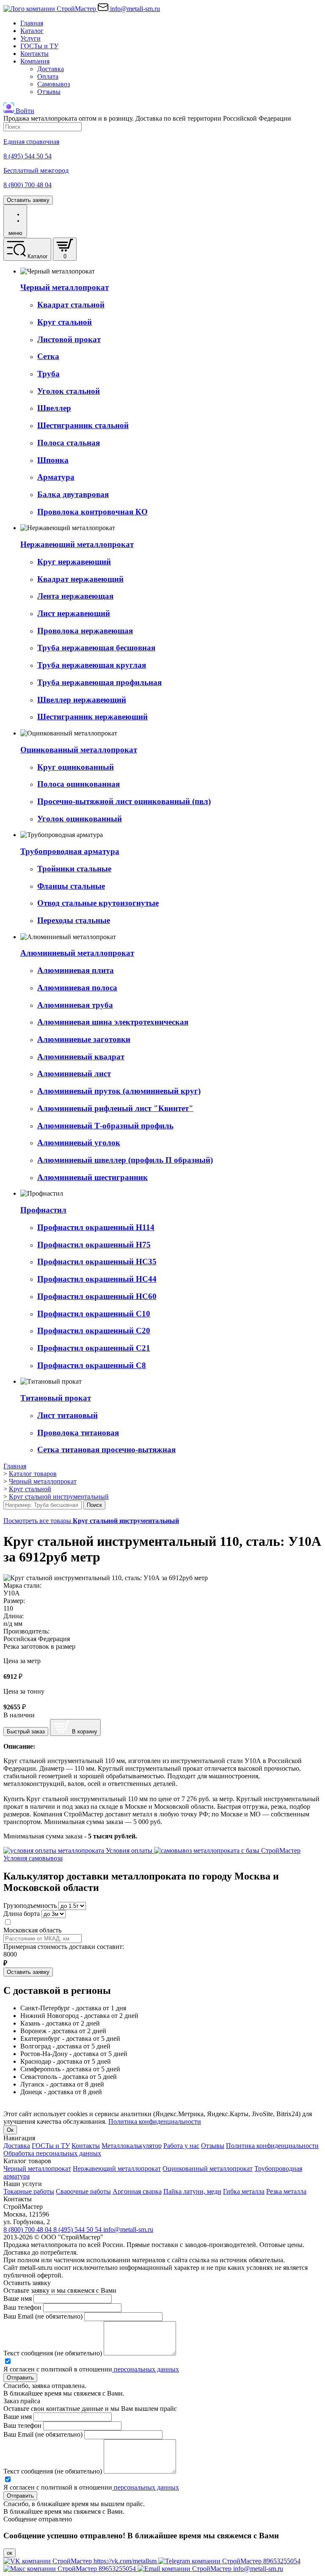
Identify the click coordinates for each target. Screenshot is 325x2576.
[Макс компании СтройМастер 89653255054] (70, 2569)
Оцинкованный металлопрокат (208, 2168)
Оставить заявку (28, 200)
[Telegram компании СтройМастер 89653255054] (229, 2561)
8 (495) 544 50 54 (78, 2229)
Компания (35, 61)
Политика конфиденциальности (155, 2121)
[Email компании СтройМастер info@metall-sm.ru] (210, 2569)
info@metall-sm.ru (128, 2229)
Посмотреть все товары (91, 1521)
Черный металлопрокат (37, 2168)
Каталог (32, 31)
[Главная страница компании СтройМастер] (51, 9)
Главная (32, 23)
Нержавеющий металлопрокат (117, 2168)
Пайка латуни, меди (192, 2191)
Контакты (34, 54)
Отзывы (49, 92)
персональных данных (146, 2369)
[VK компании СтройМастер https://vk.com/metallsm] (81, 2561)
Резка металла (286, 2191)
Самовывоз (54, 84)
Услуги (30, 38)
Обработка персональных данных (52, 2153)
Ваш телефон (22, 2307)
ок (10, 2553)
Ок (10, 2130)
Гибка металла (244, 2191)
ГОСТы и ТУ (39, 46)
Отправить (20, 2378)
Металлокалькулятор (132, 2146)
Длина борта (22, 1914)
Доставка (51, 69)
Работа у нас (181, 2146)
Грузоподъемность (30, 1906)
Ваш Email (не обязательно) (43, 2316)
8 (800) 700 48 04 (28, 2229)
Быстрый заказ (26, 1732)
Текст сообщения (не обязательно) (53, 2353)
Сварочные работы (83, 2191)
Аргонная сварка (137, 2191)
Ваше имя (18, 2298)
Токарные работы (29, 2191)
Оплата (48, 76)
